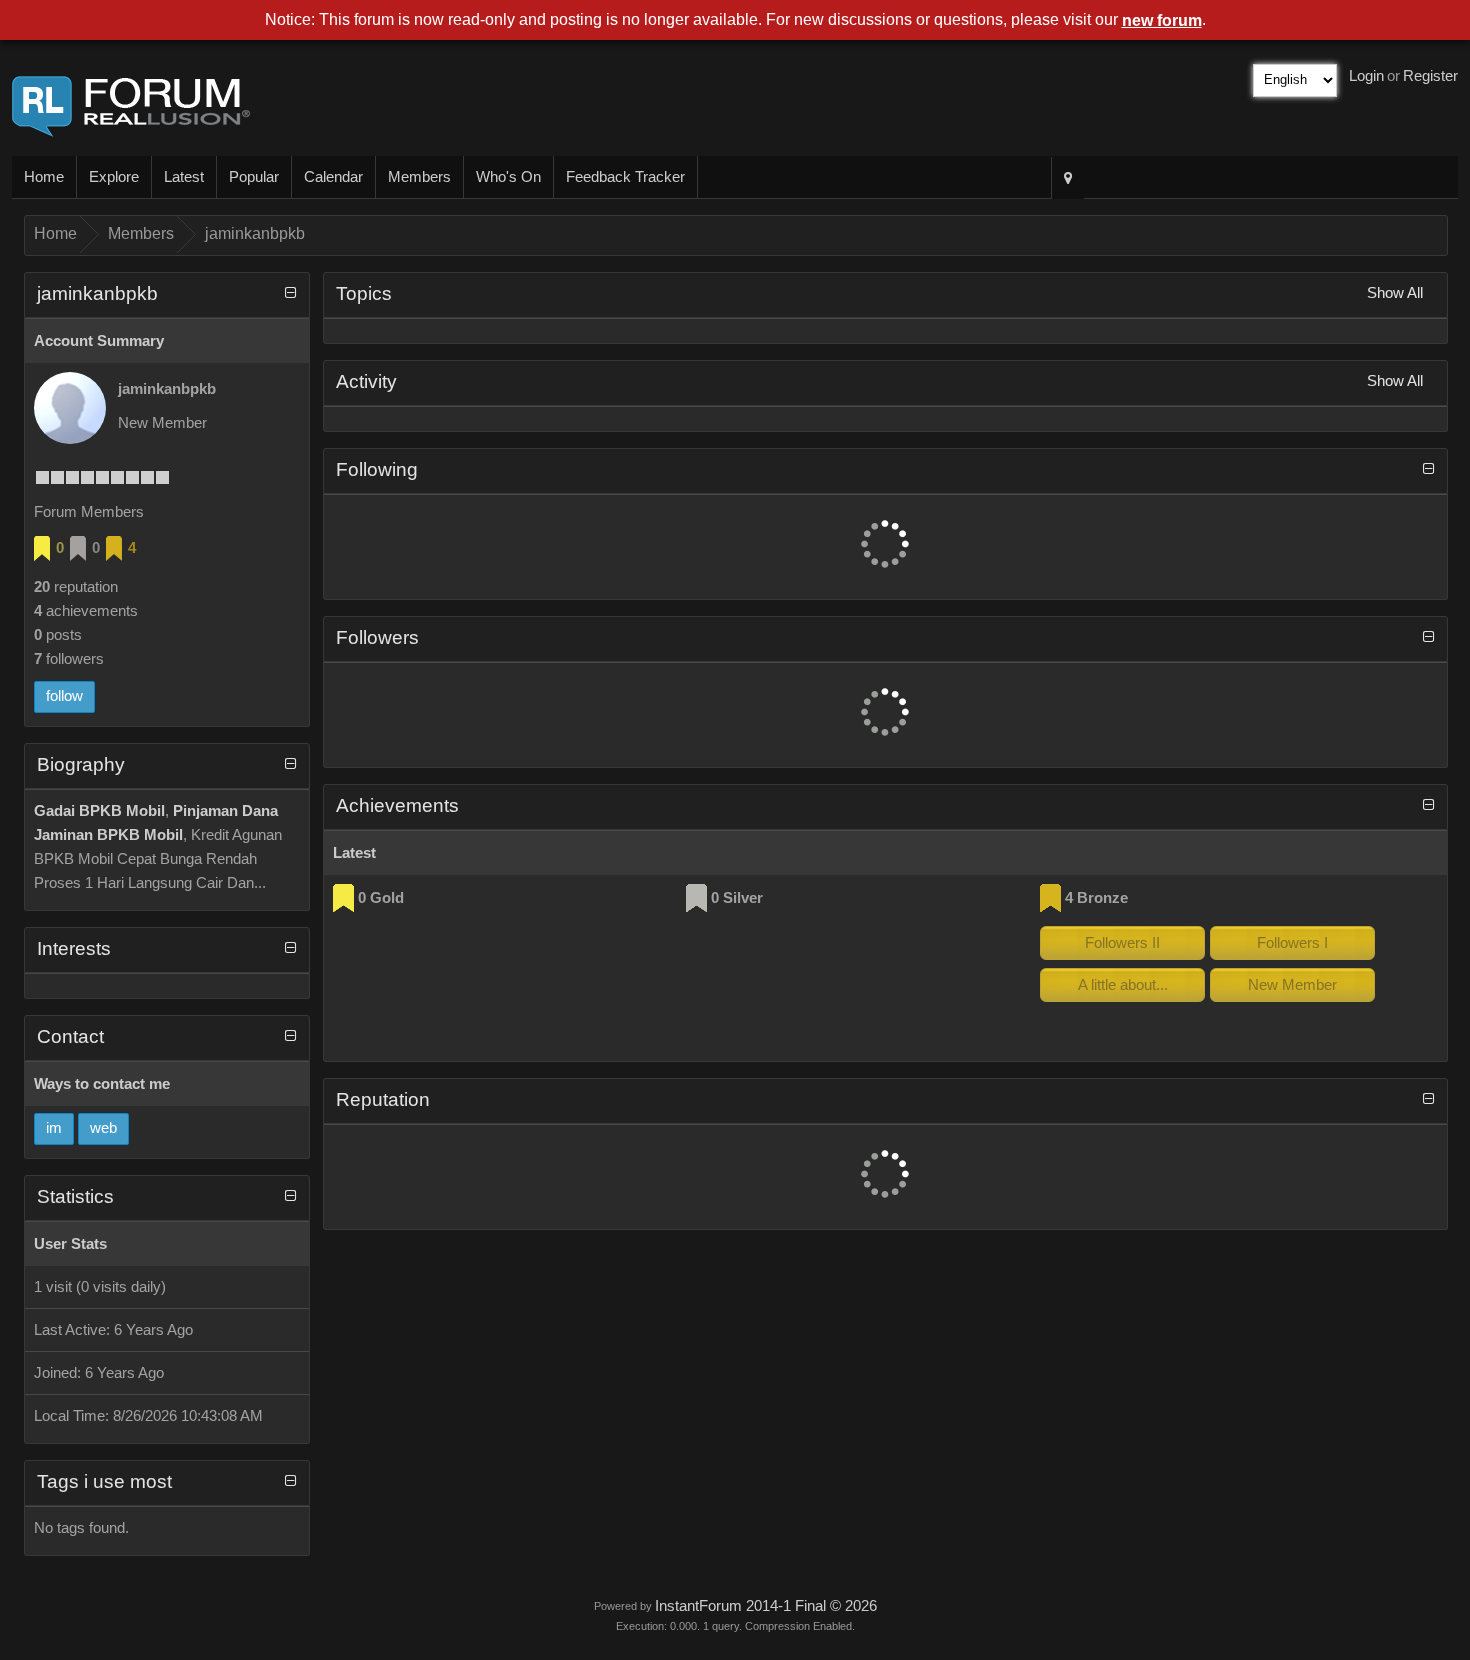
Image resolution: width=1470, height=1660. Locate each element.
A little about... (1123, 985)
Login (1366, 76)
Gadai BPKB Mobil (99, 811)
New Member (1292, 985)
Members (419, 177)
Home (44, 177)
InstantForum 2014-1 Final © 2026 (766, 1606)
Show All (1395, 293)
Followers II (1122, 943)
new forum (1162, 20)
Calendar (333, 177)
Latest (184, 177)
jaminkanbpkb (255, 233)
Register (1430, 76)
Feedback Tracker (625, 177)
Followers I (1292, 943)
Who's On (508, 177)
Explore (114, 177)
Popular (254, 177)
